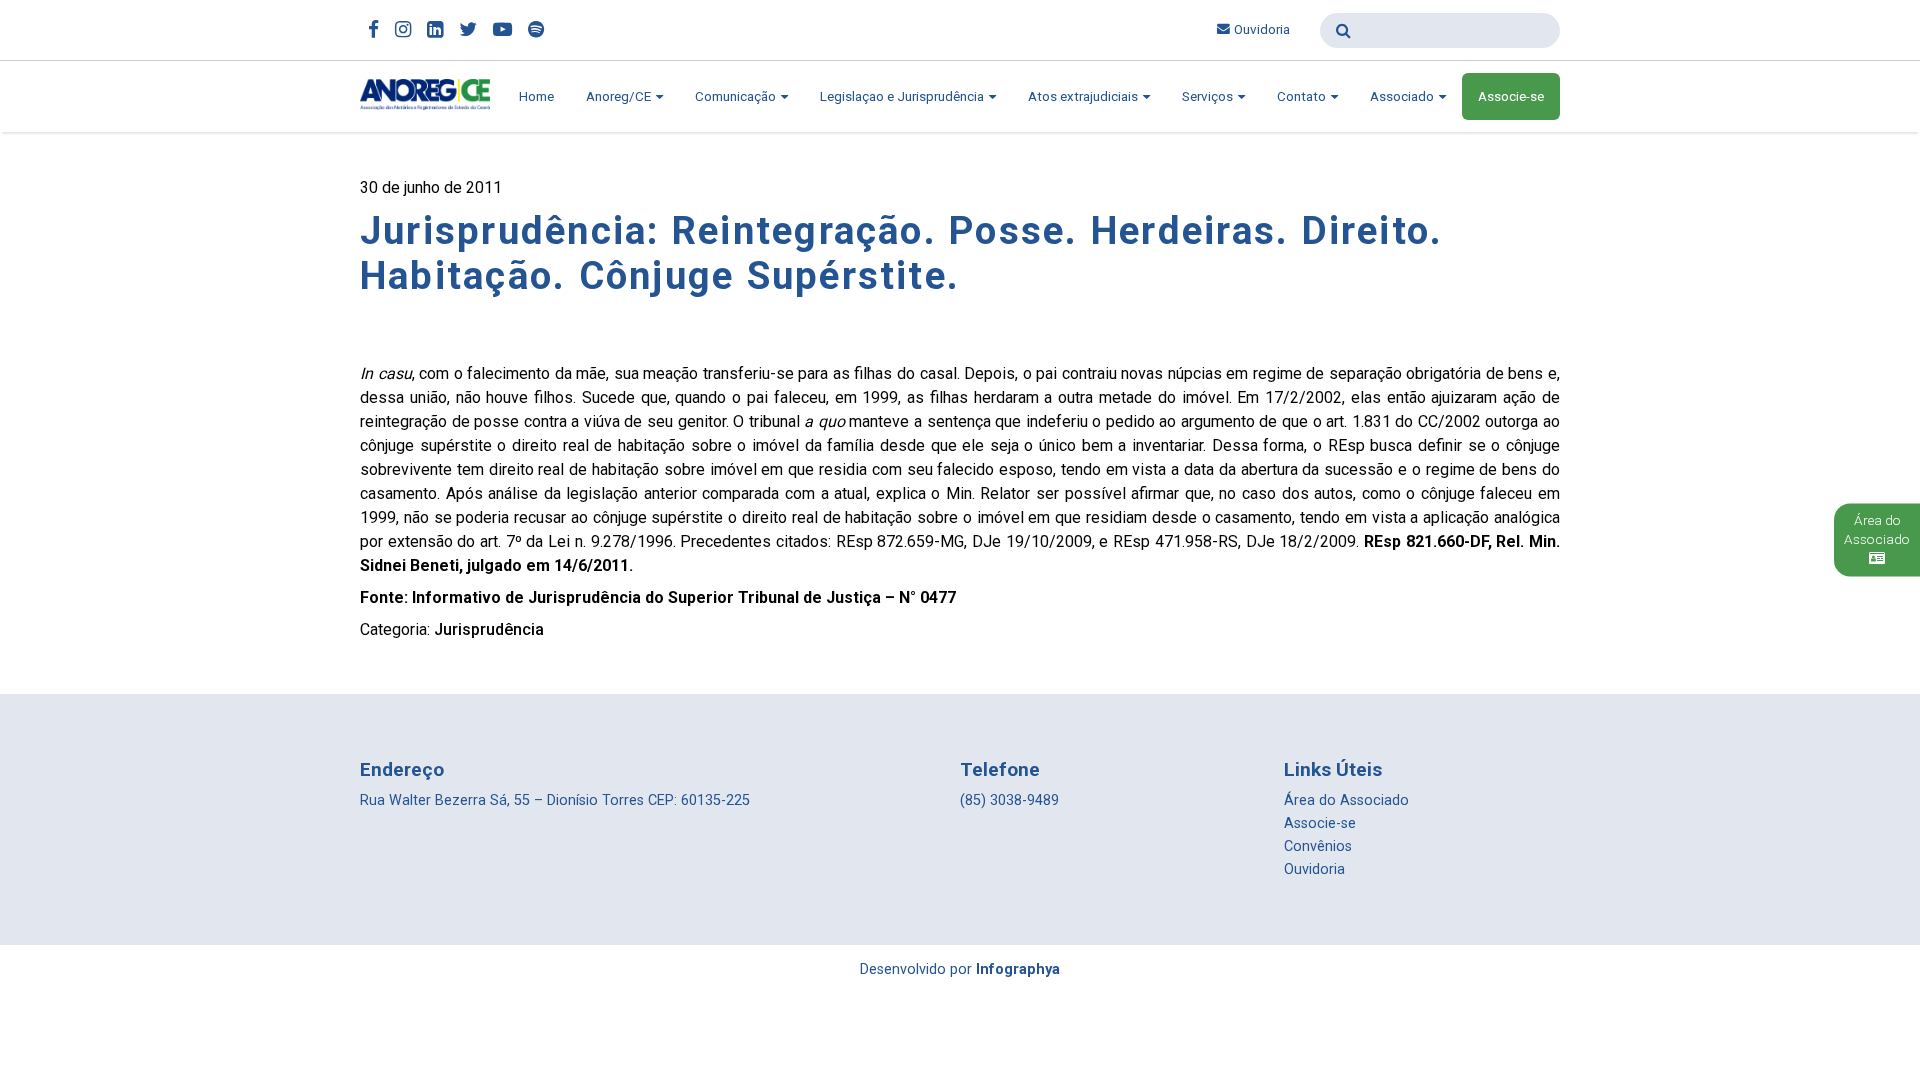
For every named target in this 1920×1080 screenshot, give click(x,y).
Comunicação (737, 96)
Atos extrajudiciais (1084, 96)
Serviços (1209, 96)
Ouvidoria (1262, 29)
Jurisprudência (489, 629)
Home (536, 96)
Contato (1303, 96)
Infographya (1018, 969)
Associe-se (1511, 96)
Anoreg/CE (620, 96)
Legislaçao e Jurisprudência (903, 96)
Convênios (1318, 846)
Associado (1403, 96)
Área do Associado (1346, 800)
